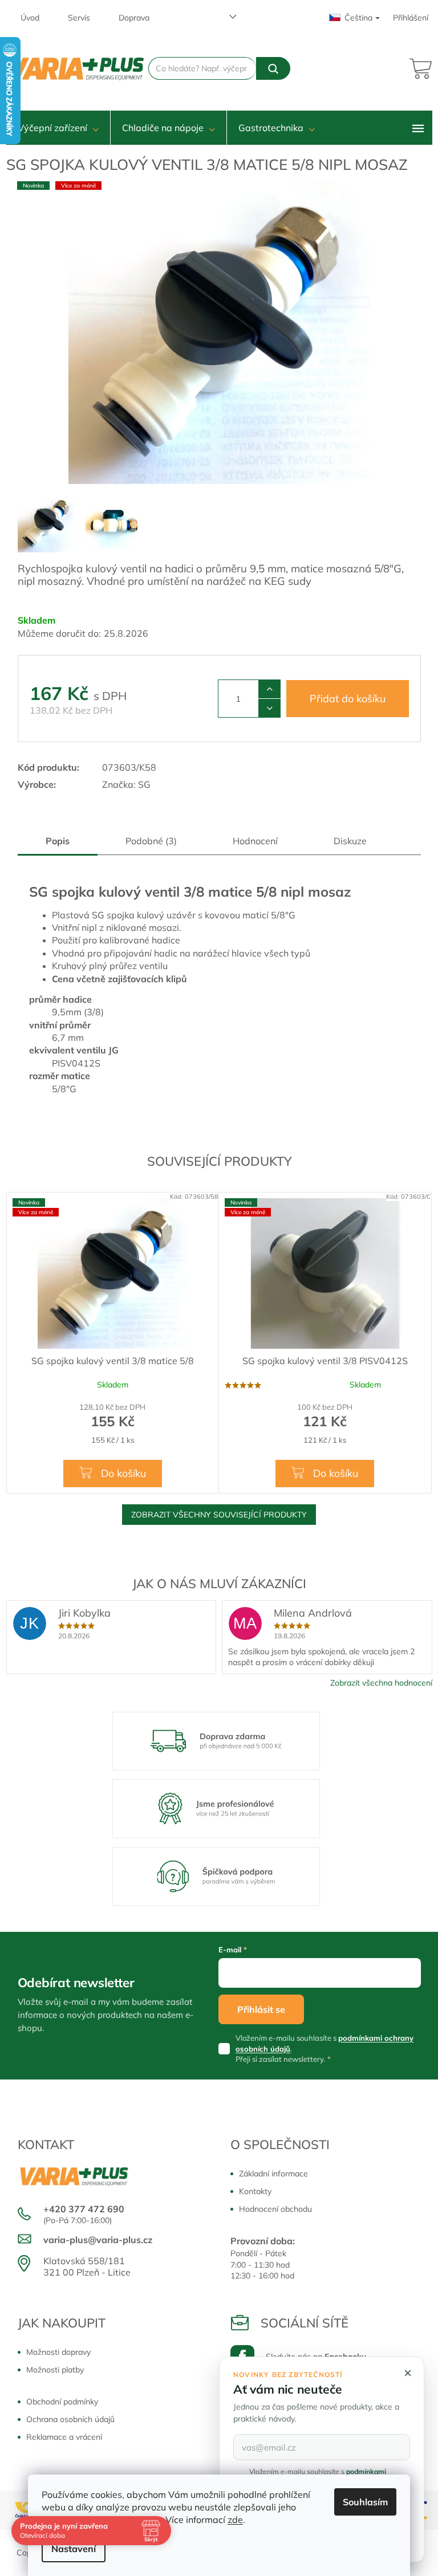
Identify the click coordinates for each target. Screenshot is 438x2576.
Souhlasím (365, 2502)
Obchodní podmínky (62, 2402)
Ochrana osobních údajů (70, 2419)
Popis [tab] (58, 841)
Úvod (30, 18)
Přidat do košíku (348, 699)
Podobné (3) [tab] (151, 841)
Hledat (273, 68)
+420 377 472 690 (84, 2209)
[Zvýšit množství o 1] (269, 689)
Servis (79, 18)
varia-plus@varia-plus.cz (98, 2240)
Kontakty (255, 2191)
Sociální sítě (305, 2323)
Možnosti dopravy (58, 2352)
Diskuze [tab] (350, 841)
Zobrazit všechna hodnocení (381, 1683)
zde (235, 2520)
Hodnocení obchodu (275, 2209)
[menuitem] (58, 128)
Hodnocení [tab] (255, 841)
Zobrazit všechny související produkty (219, 1515)
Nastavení (74, 2549)
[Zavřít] (408, 2373)
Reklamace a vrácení (64, 2437)
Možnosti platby (55, 2370)
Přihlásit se (261, 2009)
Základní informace (273, 2174)
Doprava (134, 18)
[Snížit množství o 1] (269, 708)
